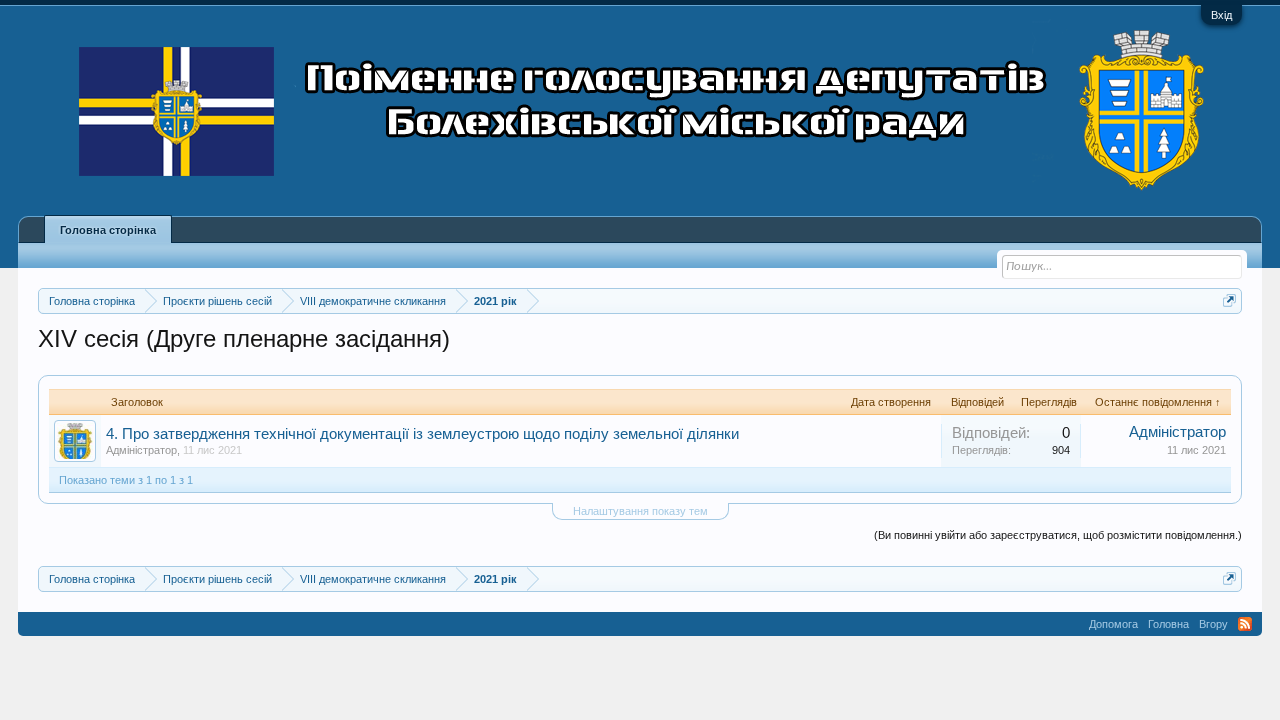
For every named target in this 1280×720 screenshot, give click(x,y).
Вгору (1213, 624)
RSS (1245, 624)
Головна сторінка (108, 230)
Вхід (1221, 15)
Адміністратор (141, 450)
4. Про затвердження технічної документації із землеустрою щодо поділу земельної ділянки (422, 434)
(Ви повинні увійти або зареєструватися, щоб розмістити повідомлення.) (1058, 535)
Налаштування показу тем (640, 511)
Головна (1168, 624)
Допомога (1113, 624)
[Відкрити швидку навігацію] (1229, 300)
